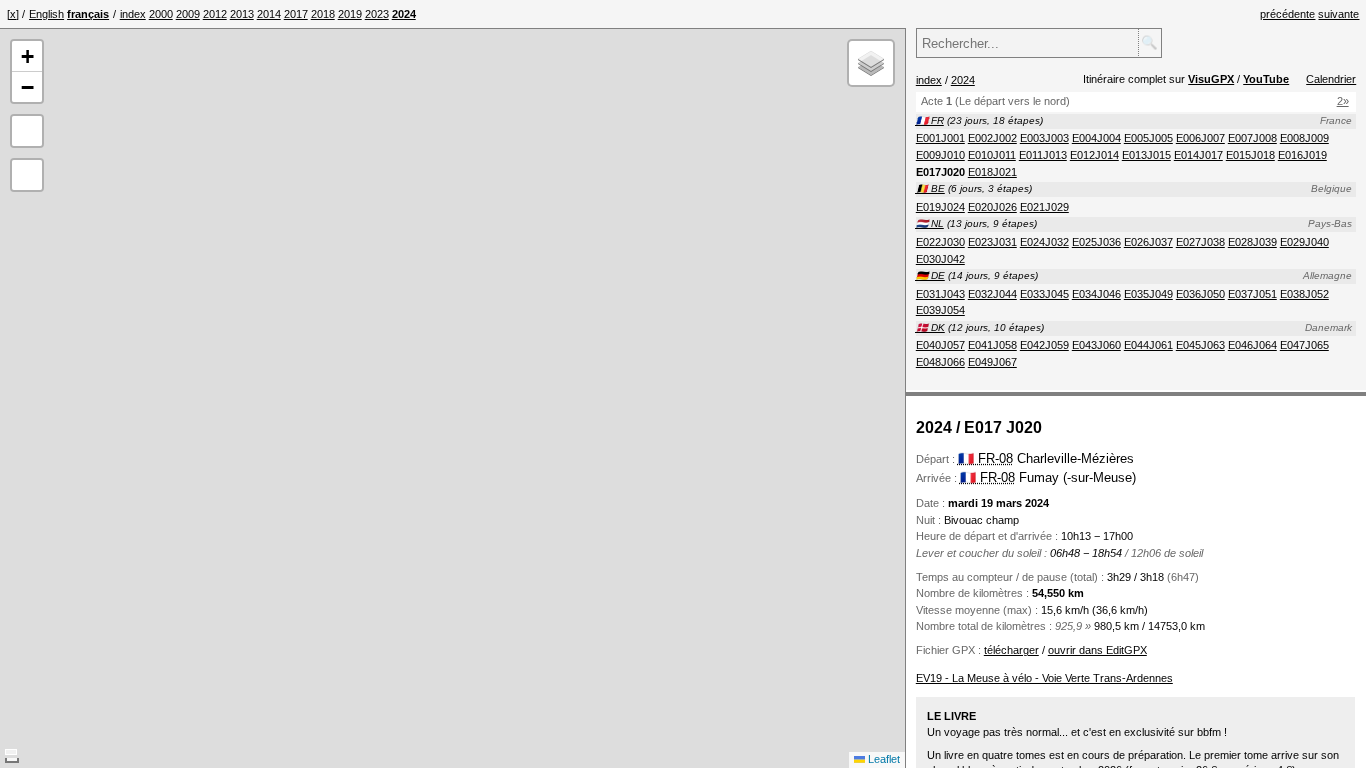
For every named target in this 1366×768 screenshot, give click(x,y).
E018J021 (992, 172)
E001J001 (940, 138)
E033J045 (1044, 294)
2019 (350, 14)
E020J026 (992, 207)
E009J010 (940, 155)
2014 (269, 14)
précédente (1287, 14)
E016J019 (1302, 155)
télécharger (1011, 650)
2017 (296, 14)
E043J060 (1096, 345)
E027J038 (1200, 242)
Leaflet (882, 759)
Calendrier (1331, 79)
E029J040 (1304, 242)
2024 (963, 80)
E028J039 (1252, 242)
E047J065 (1304, 345)
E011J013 (1043, 155)
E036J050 (1200, 294)
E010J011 (992, 155)
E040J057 (940, 345)
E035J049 (1148, 294)
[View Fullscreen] (27, 131)
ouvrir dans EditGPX (1097, 650)
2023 (377, 14)
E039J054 (940, 310)
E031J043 (940, 294)
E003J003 (1044, 138)
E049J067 (992, 362)
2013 (242, 14)
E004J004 (1096, 138)
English (46, 14)
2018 (323, 14)
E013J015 (1146, 155)
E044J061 (1148, 345)
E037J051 (1252, 294)
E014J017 (1198, 155)
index (133, 14)
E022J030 (940, 242)
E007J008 (1252, 138)
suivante (1338, 14)
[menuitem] (133, 14)
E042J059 (1044, 345)
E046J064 (1252, 345)
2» (1343, 101)
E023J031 (992, 242)
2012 (215, 14)
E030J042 (940, 259)
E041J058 (992, 345)
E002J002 (992, 138)
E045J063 (1200, 345)
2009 (188, 14)
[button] (27, 56)
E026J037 (1148, 242)
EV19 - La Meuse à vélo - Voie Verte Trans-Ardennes (1044, 678)
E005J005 (1148, 138)
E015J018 (1250, 155)
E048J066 (940, 362)
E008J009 (1304, 138)
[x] (13, 14)
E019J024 (940, 207)
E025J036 (1096, 242)
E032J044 (992, 294)
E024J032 (1044, 242)
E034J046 (1096, 294)
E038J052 (1304, 294)
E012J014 (1094, 155)
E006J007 (1200, 138)
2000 (161, 14)
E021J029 (1044, 207)
